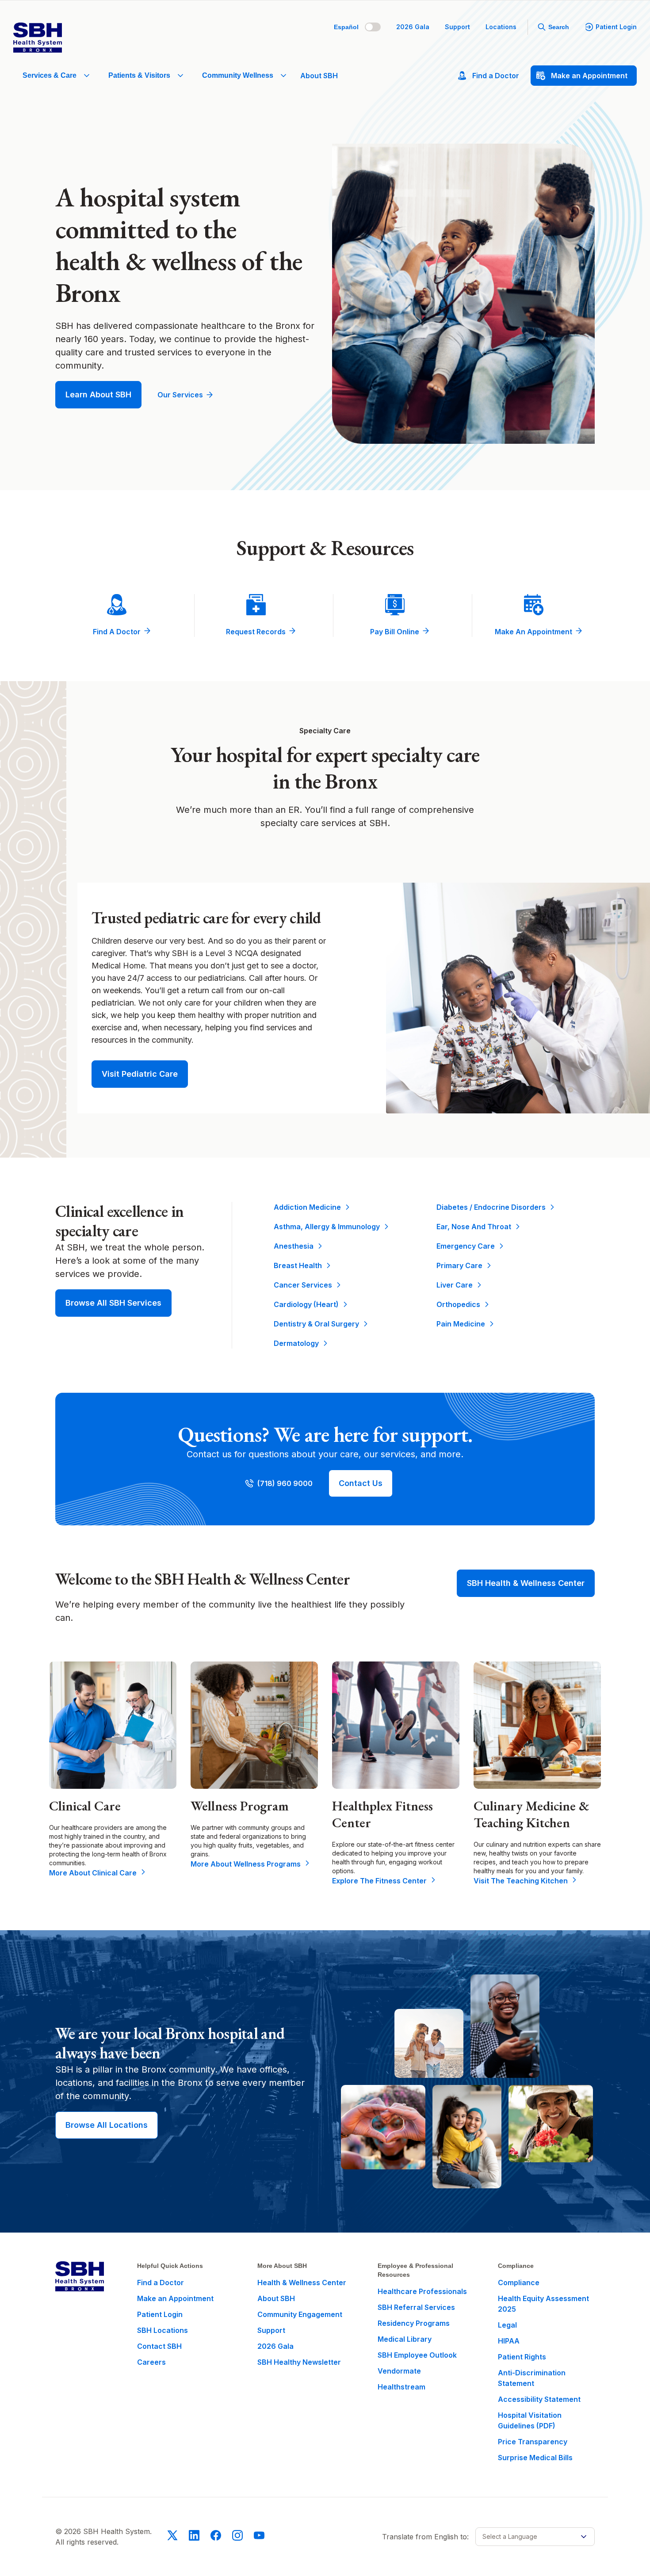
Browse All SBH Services (113, 1303)
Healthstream (401, 2387)
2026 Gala (413, 27)
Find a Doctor (117, 632)
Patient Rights (522, 2357)
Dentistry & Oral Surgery (316, 1324)
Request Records (256, 632)
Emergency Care (466, 1246)
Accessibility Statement (539, 2399)
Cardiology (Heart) (306, 1304)
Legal (507, 2325)
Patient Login (616, 27)
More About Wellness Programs (246, 1864)
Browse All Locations (107, 2125)
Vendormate (399, 2371)
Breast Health (298, 1265)
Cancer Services (303, 1285)
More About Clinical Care (93, 1873)
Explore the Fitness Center (379, 1881)
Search (559, 27)
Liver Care (455, 1285)
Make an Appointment (533, 632)
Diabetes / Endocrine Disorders (491, 1207)
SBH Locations (162, 2330)
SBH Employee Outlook (417, 2355)
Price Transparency (533, 2442)
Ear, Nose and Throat (474, 1227)
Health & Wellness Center (302, 2283)
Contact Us (361, 1483)
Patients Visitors (139, 75)
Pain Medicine (461, 1324)
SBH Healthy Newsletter (299, 2362)
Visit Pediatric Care (140, 1074)
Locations (501, 27)
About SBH (319, 76)
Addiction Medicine (307, 1207)
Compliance (519, 2283)
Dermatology (296, 1343)
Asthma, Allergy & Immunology (327, 1227)
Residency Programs (414, 2323)
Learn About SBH (98, 394)
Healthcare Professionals (422, 2291)
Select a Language (510, 2536)
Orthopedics (458, 1304)
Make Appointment (589, 76)
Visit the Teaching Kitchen (521, 1881)
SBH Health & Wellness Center (526, 1583)
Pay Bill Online (395, 632)
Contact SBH (159, 2346)
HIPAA (509, 2341)
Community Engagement (300, 2314)
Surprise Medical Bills (535, 2458)
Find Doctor (496, 76)
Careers (151, 2362)
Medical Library (405, 2339)
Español (346, 27)
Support (457, 27)
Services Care (50, 75)
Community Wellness (238, 75)
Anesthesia (294, 1246)
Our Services (180, 395)
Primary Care (459, 1265)
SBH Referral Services (416, 2307)
